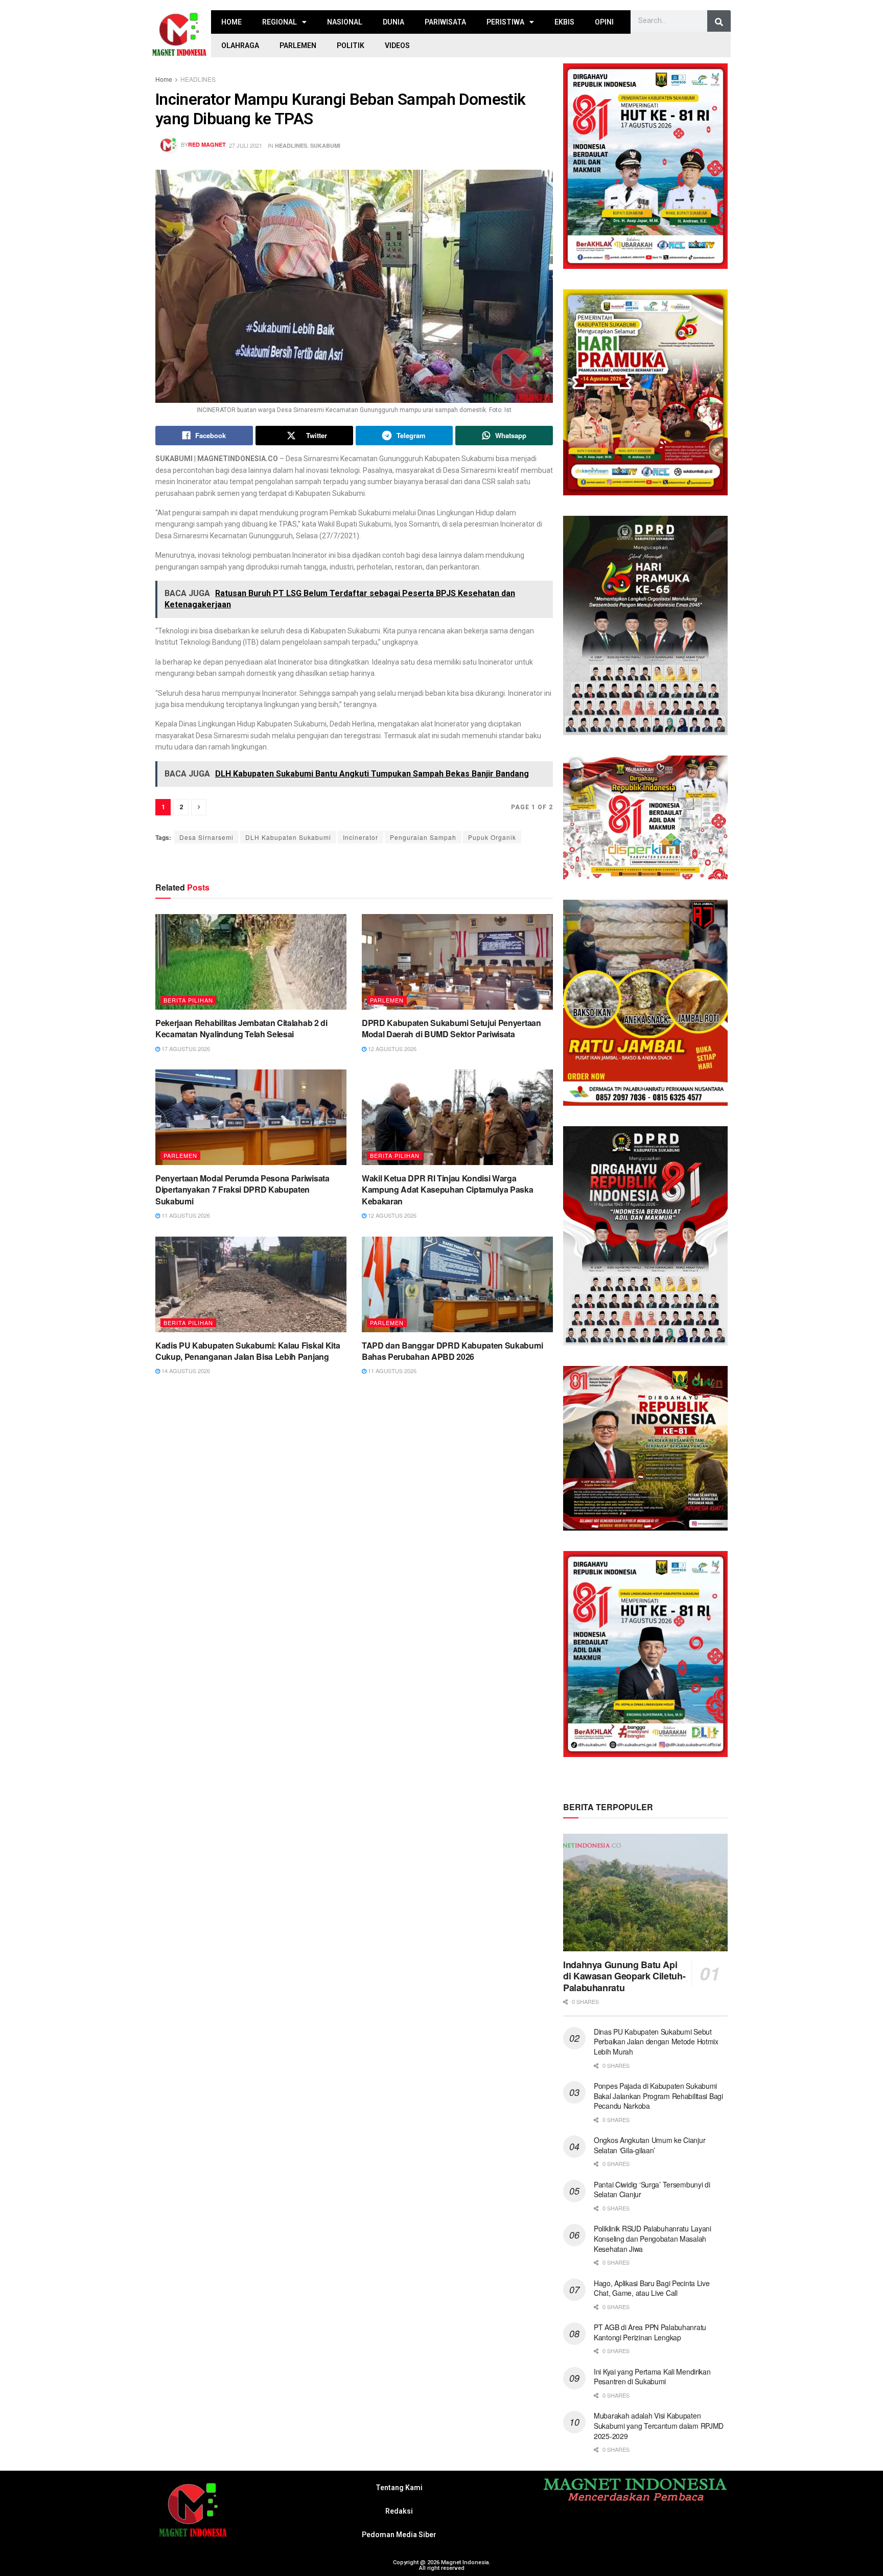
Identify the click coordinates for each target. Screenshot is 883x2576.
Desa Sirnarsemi (206, 837)
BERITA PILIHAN (188, 1000)
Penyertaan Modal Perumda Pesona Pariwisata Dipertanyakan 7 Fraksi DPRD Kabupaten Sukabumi (242, 1190)
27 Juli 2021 (246, 145)
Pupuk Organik (492, 837)
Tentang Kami (399, 2488)
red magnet (207, 144)
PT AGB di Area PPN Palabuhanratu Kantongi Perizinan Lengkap (650, 2332)
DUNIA (393, 22)
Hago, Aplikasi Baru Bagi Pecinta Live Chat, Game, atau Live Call (652, 2288)
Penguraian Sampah (423, 837)
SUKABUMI (325, 145)
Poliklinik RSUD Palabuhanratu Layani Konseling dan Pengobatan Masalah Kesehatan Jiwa (653, 2238)
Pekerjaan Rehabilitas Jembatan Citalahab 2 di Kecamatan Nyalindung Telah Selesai (241, 1028)
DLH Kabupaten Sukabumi (288, 837)
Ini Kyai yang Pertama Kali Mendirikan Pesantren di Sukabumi (652, 2377)
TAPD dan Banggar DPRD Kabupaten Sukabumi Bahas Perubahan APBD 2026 (452, 1351)
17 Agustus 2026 (185, 1048)
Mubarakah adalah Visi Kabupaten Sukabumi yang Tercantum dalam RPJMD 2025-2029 (659, 2425)
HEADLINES (198, 79)
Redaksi (399, 2511)
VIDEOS (397, 45)
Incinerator (361, 837)
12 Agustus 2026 (391, 1048)
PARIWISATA (445, 22)
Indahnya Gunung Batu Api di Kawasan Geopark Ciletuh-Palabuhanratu (624, 1976)
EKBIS (564, 22)
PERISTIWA (505, 22)
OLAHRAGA (240, 45)
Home (164, 79)
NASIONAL (345, 22)
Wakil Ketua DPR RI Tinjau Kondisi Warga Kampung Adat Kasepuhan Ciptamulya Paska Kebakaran (448, 1190)
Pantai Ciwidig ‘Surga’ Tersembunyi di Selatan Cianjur (652, 2190)
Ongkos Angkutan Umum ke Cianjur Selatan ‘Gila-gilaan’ (649, 2145)
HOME (231, 22)
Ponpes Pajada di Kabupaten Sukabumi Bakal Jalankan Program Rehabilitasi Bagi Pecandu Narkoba (658, 2096)
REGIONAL (280, 22)
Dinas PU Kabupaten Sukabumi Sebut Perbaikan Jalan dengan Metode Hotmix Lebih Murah (656, 2042)
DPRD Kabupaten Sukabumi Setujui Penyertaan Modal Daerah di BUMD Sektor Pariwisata (451, 1028)
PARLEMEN (298, 45)
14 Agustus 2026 (185, 1371)
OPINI (604, 22)
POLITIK (351, 45)
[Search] (719, 22)
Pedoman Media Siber (399, 2535)
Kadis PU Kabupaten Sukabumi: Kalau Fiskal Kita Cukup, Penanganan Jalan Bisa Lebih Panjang (248, 1351)
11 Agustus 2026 (185, 1215)
